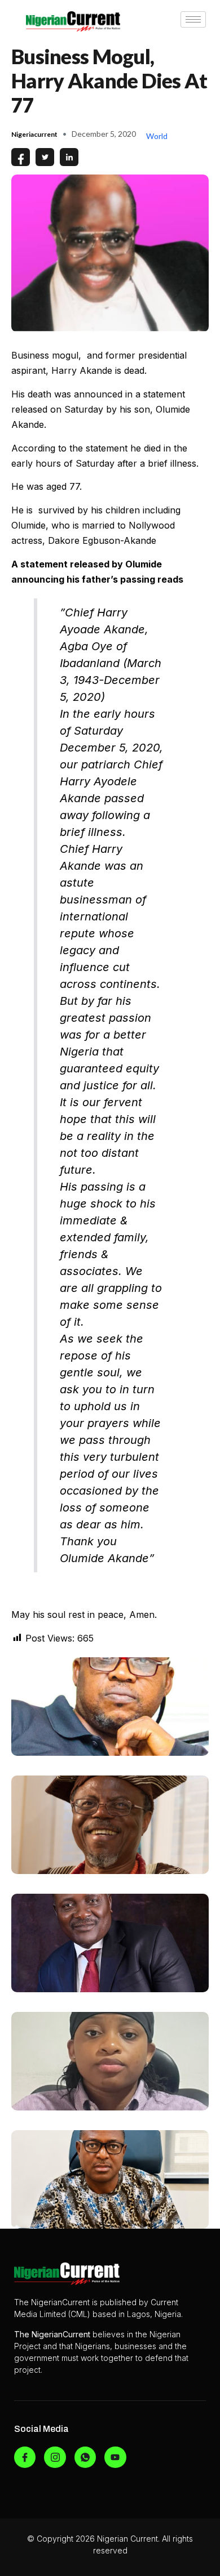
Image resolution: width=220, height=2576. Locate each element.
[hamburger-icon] (193, 19)
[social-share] (21, 157)
